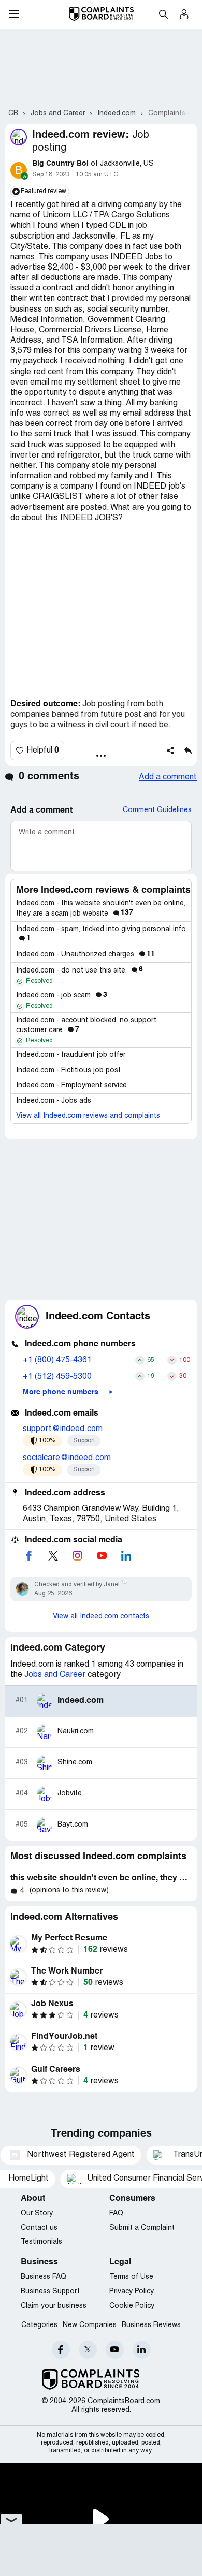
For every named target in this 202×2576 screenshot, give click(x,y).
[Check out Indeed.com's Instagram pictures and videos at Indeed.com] (77, 1556)
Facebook (61, 2350)
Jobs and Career (55, 1675)
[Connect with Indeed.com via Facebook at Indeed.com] (28, 1556)
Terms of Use (131, 2277)
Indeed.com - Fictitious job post (68, 1071)
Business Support (50, 2292)
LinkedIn (142, 2350)
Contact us (39, 2228)
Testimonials (41, 2242)
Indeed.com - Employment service (71, 1086)
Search (163, 14)
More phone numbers (62, 1392)
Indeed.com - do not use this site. (80, 971)
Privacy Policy (132, 2292)
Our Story (37, 2213)
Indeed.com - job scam (62, 996)
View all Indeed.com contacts (101, 1617)
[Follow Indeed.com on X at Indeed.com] (53, 1556)
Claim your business (54, 2306)
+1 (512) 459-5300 (57, 1377)
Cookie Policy (132, 2306)
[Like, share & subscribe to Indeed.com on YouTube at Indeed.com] (102, 1556)
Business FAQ (44, 2277)
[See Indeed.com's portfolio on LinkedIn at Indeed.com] (126, 1556)
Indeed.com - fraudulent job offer (71, 1055)
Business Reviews (151, 2325)
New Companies (90, 2325)
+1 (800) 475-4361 (57, 1360)
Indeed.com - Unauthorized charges (85, 955)
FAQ (116, 2213)
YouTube (115, 2350)
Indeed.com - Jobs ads (54, 1101)
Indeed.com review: (81, 135)
